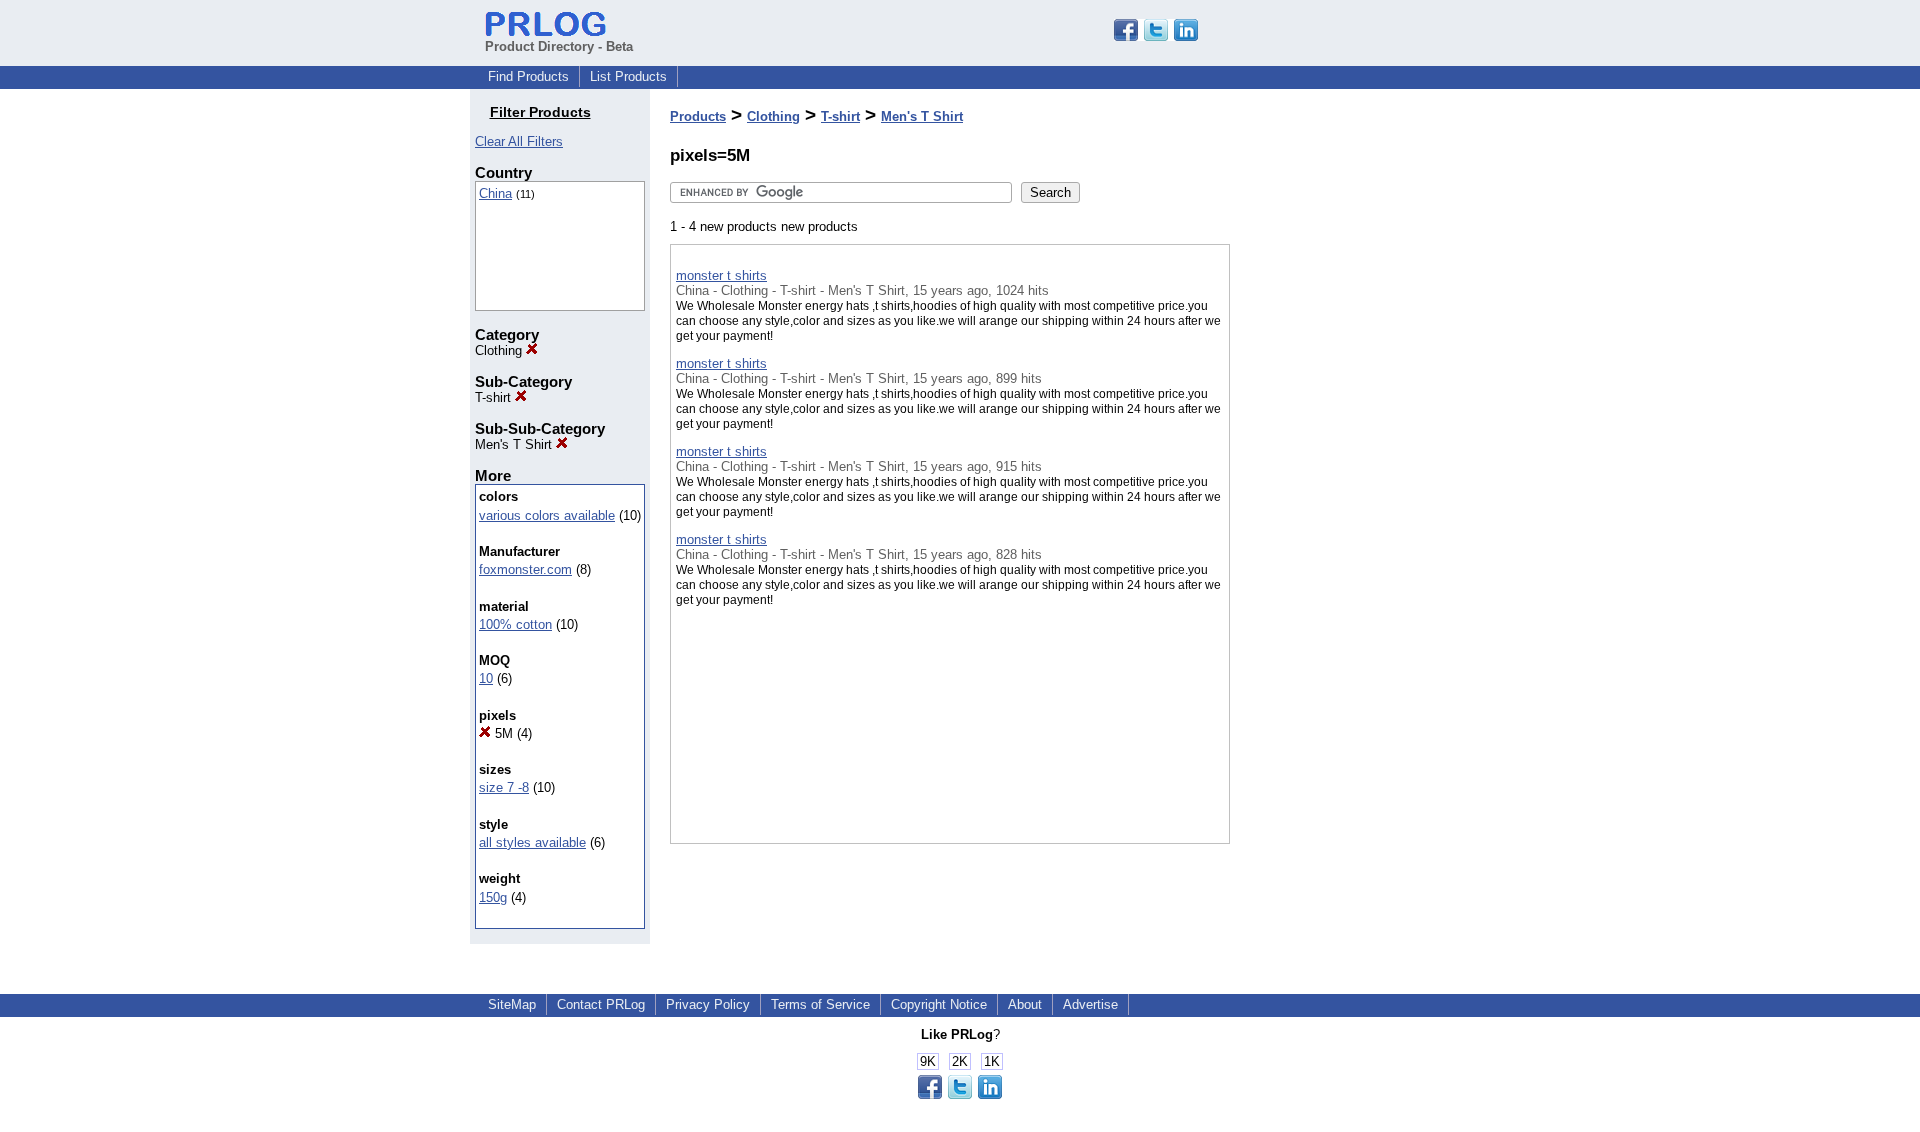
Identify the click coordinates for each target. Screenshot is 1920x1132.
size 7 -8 (504, 787)
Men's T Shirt (515, 444)
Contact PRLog (601, 1004)
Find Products (528, 76)
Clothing (500, 350)
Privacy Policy (708, 1004)
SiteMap (512, 1004)
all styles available (532, 842)
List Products (628, 76)
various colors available (547, 515)
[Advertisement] (1330, 519)
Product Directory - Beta (559, 46)
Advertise (1090, 1004)
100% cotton (515, 624)
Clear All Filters (519, 141)
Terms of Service (820, 1004)
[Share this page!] (1156, 36)
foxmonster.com (525, 569)
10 (486, 678)
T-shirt (495, 397)
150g (493, 897)
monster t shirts (721, 275)
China (495, 193)
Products (698, 116)
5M (502, 733)
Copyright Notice (939, 1004)
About (1025, 1004)
